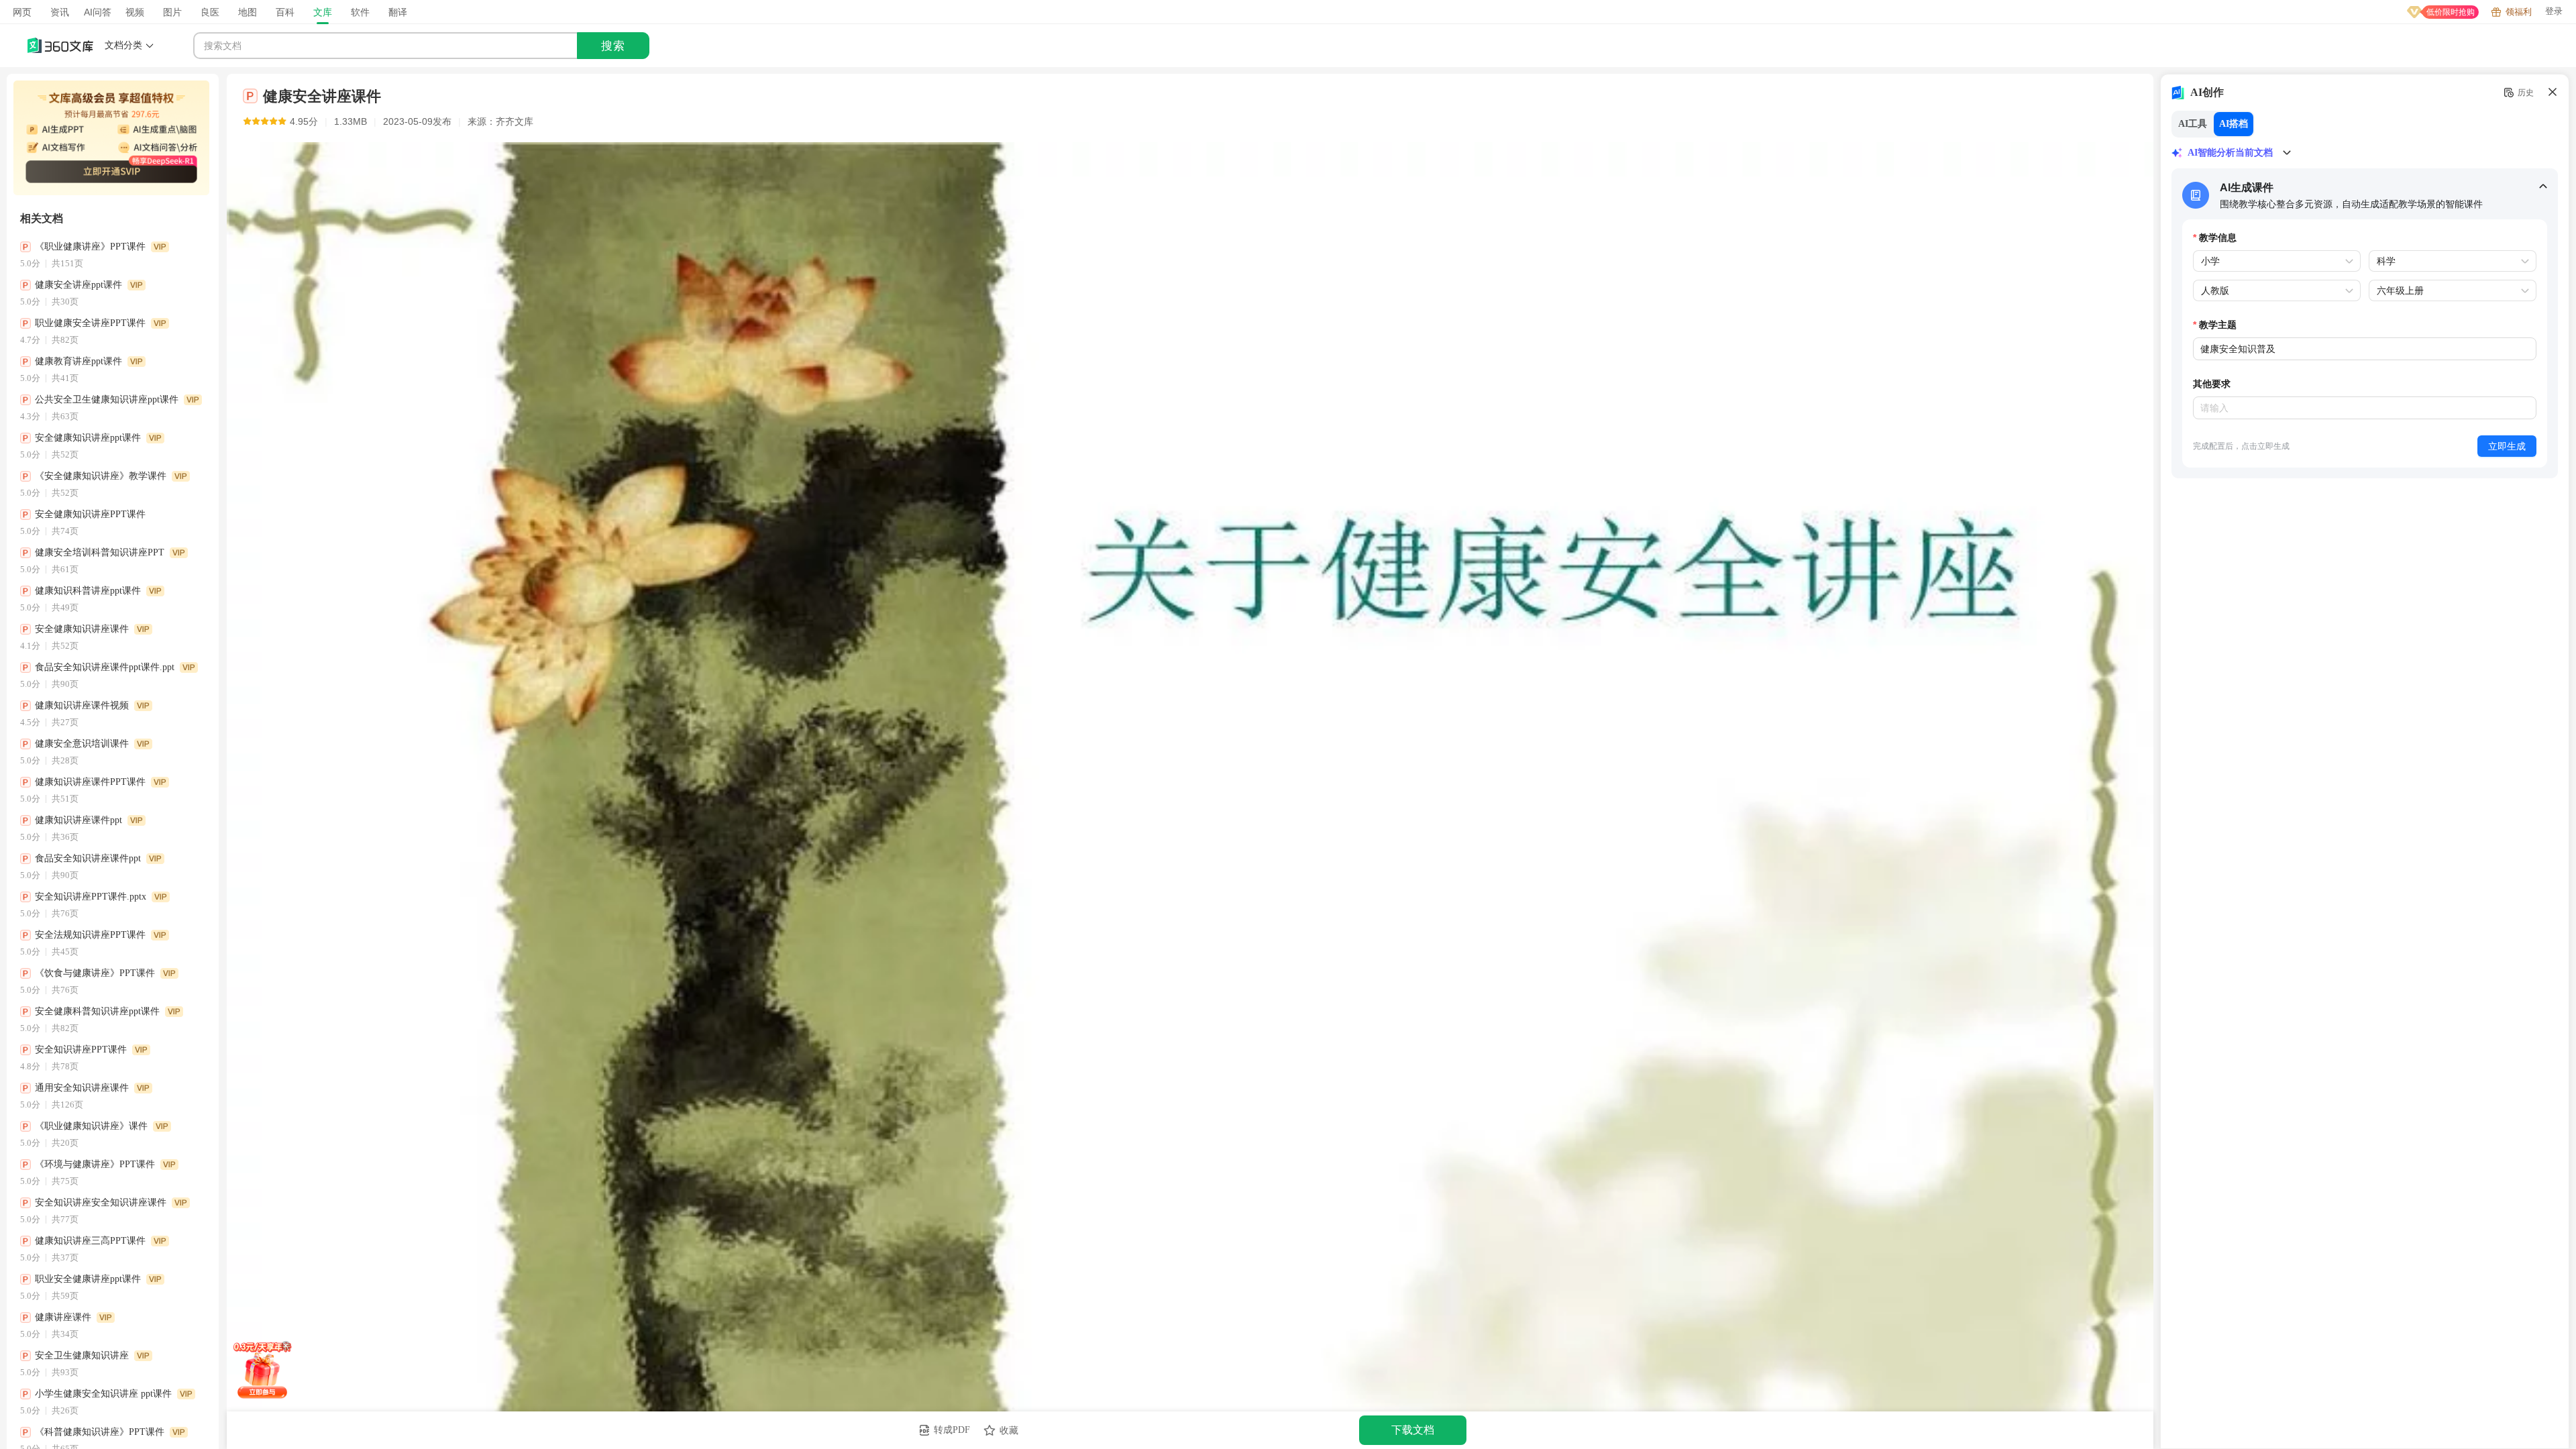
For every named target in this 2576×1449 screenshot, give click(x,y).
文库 (323, 12)
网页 (22, 12)
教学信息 (2218, 237)
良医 (210, 12)
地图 (248, 12)
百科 (285, 12)
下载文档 (1413, 1430)
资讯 (60, 12)
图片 (172, 12)
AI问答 (98, 12)
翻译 (398, 12)
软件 (360, 12)
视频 (135, 12)
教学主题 (2218, 324)
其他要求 (2212, 383)
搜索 (613, 46)
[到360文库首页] (60, 46)
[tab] (2365, 194)
